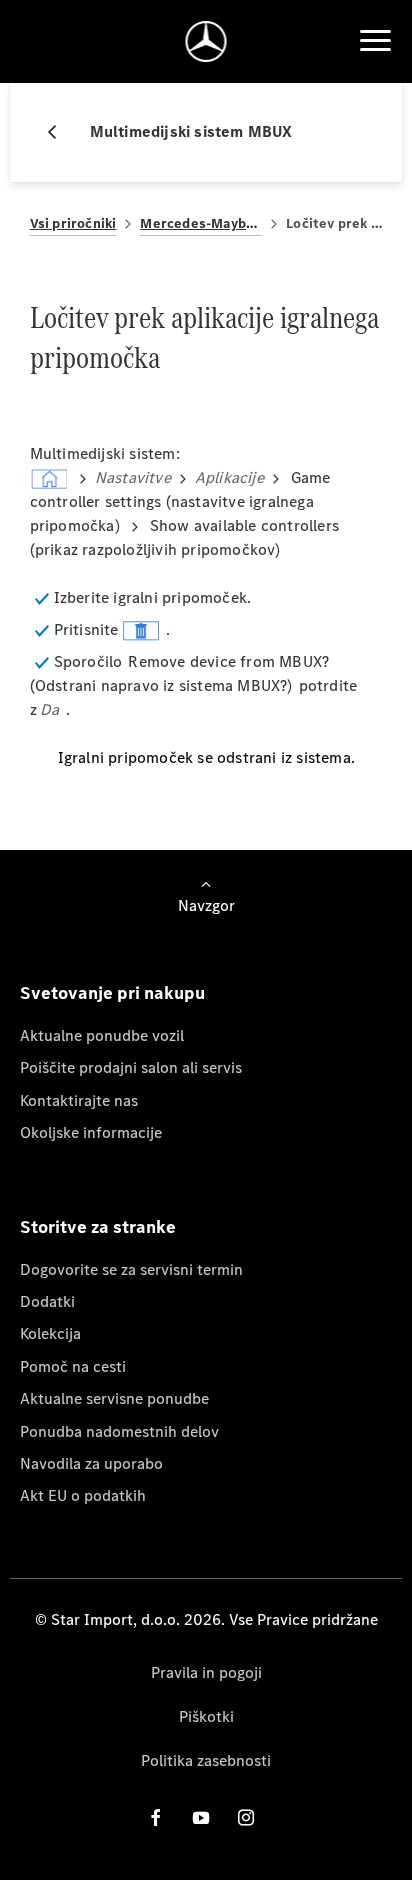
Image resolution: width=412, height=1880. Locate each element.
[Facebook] (156, 1817)
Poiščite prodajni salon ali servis (131, 1067)
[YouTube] (201, 1817)
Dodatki (47, 1301)
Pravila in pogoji (206, 1672)
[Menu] (375, 41)
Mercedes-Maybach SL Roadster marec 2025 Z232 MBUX (201, 223)
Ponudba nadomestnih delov (119, 1431)
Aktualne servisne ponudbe (114, 1398)
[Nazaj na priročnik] (60, 132)
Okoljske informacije (91, 1132)
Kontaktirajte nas (79, 1100)
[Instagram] (246, 1817)
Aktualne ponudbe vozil (102, 1035)
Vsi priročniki (73, 223)
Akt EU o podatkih (83, 1495)
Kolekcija (50, 1333)
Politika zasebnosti (206, 1760)
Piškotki (206, 1716)
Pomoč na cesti (73, 1366)
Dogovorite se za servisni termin (131, 1269)
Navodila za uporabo (91, 1463)
